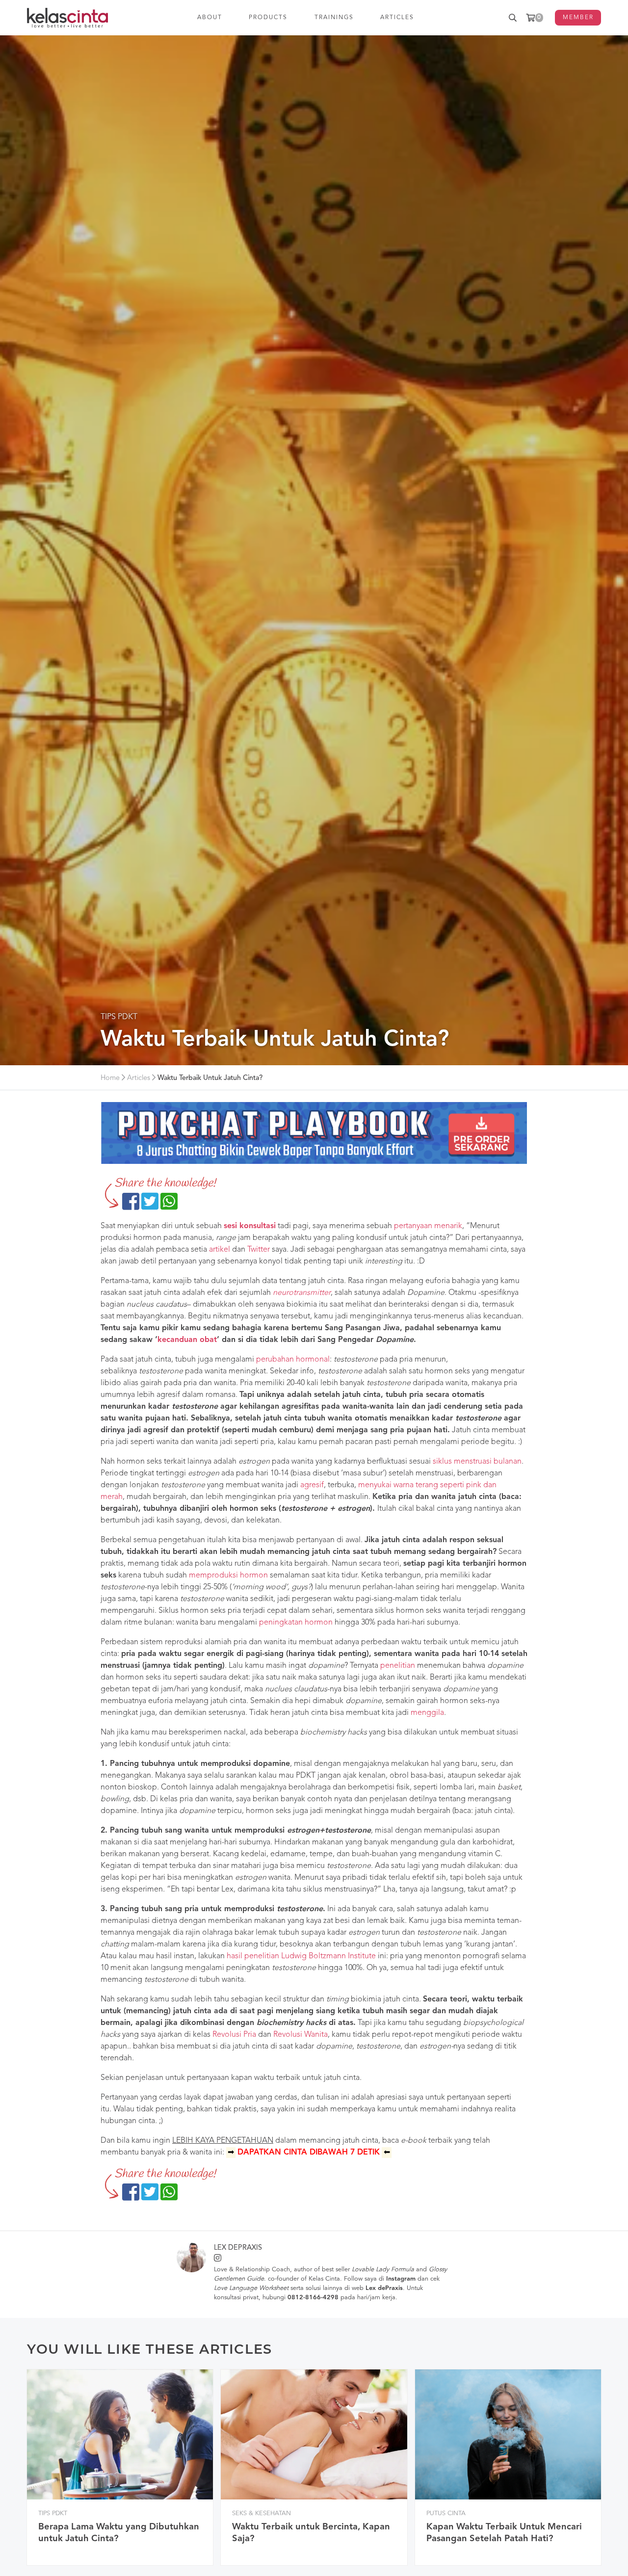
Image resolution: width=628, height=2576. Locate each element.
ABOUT (210, 18)
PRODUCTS (269, 18)
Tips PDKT (119, 1017)
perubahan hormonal (293, 1360)
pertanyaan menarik (428, 1226)
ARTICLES (398, 18)
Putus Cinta (446, 2513)
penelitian (398, 1666)
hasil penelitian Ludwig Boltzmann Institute (301, 1956)
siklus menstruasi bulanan (477, 1462)
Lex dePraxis (238, 2248)
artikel (220, 1250)
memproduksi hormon (228, 1576)
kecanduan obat (187, 1340)
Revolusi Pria (234, 2035)
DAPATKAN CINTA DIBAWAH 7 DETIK (309, 2153)
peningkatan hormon (296, 1623)
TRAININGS (334, 18)
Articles (139, 1078)
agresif (312, 1485)
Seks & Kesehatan (262, 2513)
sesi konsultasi (250, 1226)
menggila (427, 1713)
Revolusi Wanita (301, 2035)
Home (110, 1078)
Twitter (259, 1250)
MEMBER (578, 18)
